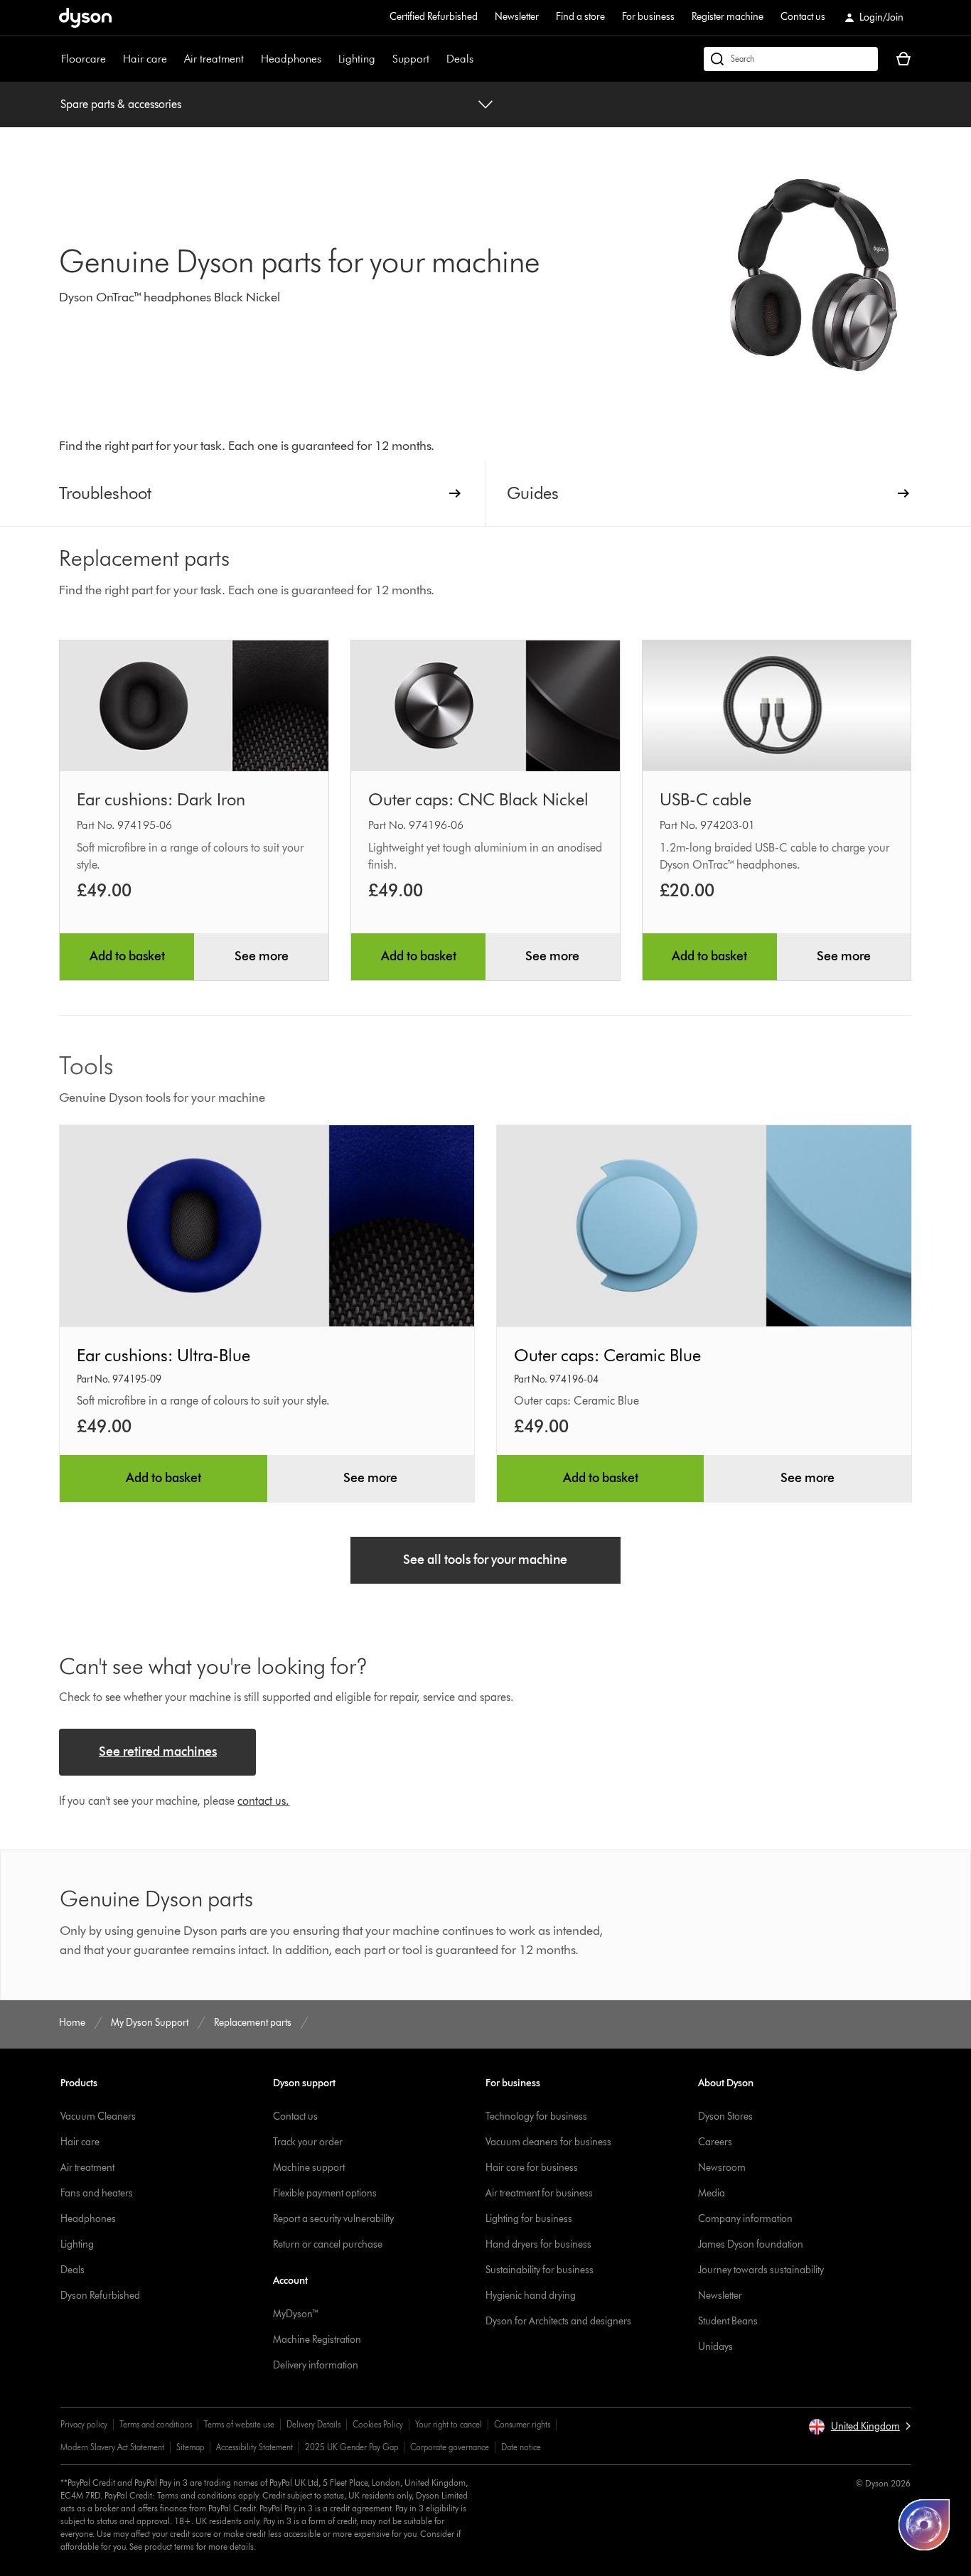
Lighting (357, 59)
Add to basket (127, 956)
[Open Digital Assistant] (924, 2525)
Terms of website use (239, 2424)
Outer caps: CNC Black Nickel (478, 799)
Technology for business (536, 2116)
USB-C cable (706, 799)
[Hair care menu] (174, 59)
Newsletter (517, 17)
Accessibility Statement (254, 2447)
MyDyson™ (296, 2314)
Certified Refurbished (434, 17)
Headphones (291, 59)
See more (262, 956)
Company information (745, 2219)
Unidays (715, 2347)
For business (648, 17)
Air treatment (214, 59)
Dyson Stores (725, 2116)
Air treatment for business (539, 2193)
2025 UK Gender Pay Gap (352, 2447)
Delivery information (316, 2365)
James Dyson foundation (751, 2244)
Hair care (145, 59)
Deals (460, 59)
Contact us (803, 17)
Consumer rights (522, 2424)
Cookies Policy (378, 2424)
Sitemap (190, 2447)
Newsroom (722, 2168)
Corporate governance (450, 2447)
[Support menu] (436, 59)
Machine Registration (317, 2340)
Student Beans (728, 2321)
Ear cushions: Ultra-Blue (163, 1355)
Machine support (309, 2168)
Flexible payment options (325, 2193)
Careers (715, 2142)
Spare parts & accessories (121, 104)
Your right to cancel (449, 2424)
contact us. (263, 1801)
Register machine (728, 17)
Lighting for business (529, 2219)
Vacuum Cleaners (98, 2116)
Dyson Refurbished (100, 2296)
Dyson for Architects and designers (558, 2321)
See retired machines (158, 1751)
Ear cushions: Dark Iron (161, 799)
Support (411, 59)
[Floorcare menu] (113, 59)
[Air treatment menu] (251, 59)
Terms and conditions (156, 2424)
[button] (859, 2427)
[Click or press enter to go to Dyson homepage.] (85, 18)
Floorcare (84, 59)
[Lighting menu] (382, 59)
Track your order (308, 2142)
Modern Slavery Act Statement (112, 2447)
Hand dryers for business (538, 2244)
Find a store (580, 17)
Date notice (521, 2447)
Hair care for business (532, 2168)
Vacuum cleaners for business (548, 2142)
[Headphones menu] (328, 59)
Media (712, 2193)
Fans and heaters (97, 2193)
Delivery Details (313, 2424)
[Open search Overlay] (791, 59)
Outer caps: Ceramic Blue (607, 1355)
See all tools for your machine (485, 1560)
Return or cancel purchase (328, 2244)
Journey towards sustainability (761, 2270)
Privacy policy (84, 2424)
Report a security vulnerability (333, 2219)
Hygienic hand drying (531, 2296)
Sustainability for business (540, 2270)
